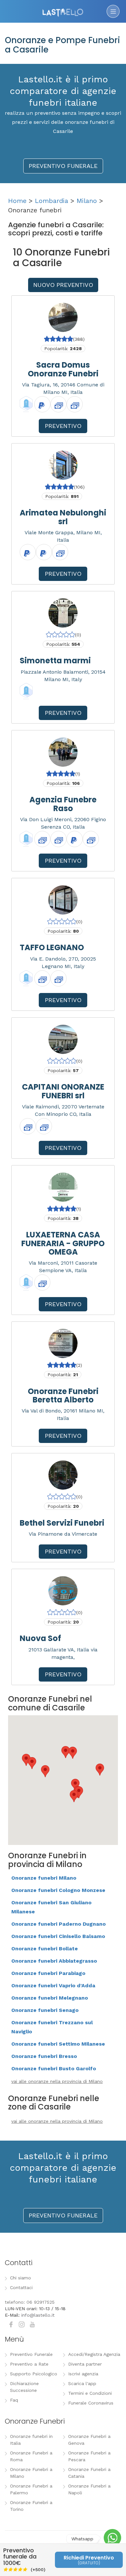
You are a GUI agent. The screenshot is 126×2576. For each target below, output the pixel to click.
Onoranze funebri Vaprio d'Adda (53, 1985)
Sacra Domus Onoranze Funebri (63, 369)
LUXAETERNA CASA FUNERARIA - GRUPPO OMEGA (63, 1243)
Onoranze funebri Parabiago (48, 1973)
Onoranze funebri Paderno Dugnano (58, 1924)
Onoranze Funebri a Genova (89, 2440)
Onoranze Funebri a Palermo (31, 2489)
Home (17, 201)
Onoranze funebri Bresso (44, 2056)
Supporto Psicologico (34, 2374)
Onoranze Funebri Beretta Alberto (63, 1395)
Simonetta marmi (55, 661)
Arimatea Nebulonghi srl (63, 517)
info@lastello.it (38, 2315)
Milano (87, 201)
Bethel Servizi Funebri (62, 1523)
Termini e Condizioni (90, 2393)
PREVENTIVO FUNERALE (63, 166)
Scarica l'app (82, 2383)
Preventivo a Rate (29, 2364)
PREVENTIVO (63, 426)
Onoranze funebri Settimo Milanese (58, 2044)
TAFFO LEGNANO (52, 947)
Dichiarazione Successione (24, 2387)
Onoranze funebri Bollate (45, 1949)
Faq (14, 2400)
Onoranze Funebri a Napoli (89, 2489)
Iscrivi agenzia (83, 2374)
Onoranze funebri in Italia (31, 2440)
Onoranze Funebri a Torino (31, 2506)
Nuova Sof (40, 1638)
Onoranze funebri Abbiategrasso (54, 1961)
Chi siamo (21, 2278)
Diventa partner (85, 2364)
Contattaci (21, 2287)
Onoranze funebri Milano (44, 1878)
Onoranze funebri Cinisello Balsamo (58, 1936)
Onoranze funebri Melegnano (50, 1998)
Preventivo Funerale (31, 2354)
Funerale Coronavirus (91, 2403)
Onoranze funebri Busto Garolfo (54, 2068)
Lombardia (52, 201)
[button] (74, 1796)
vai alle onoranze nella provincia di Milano (57, 2081)
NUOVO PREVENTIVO (63, 285)
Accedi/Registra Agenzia (94, 2354)
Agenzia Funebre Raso (63, 804)
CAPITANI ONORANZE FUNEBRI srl (63, 1091)
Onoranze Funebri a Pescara (89, 2456)
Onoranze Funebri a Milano (31, 2473)
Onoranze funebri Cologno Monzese (58, 1890)
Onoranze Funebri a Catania (89, 2473)
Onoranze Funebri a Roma (31, 2456)
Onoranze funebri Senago (45, 2010)
